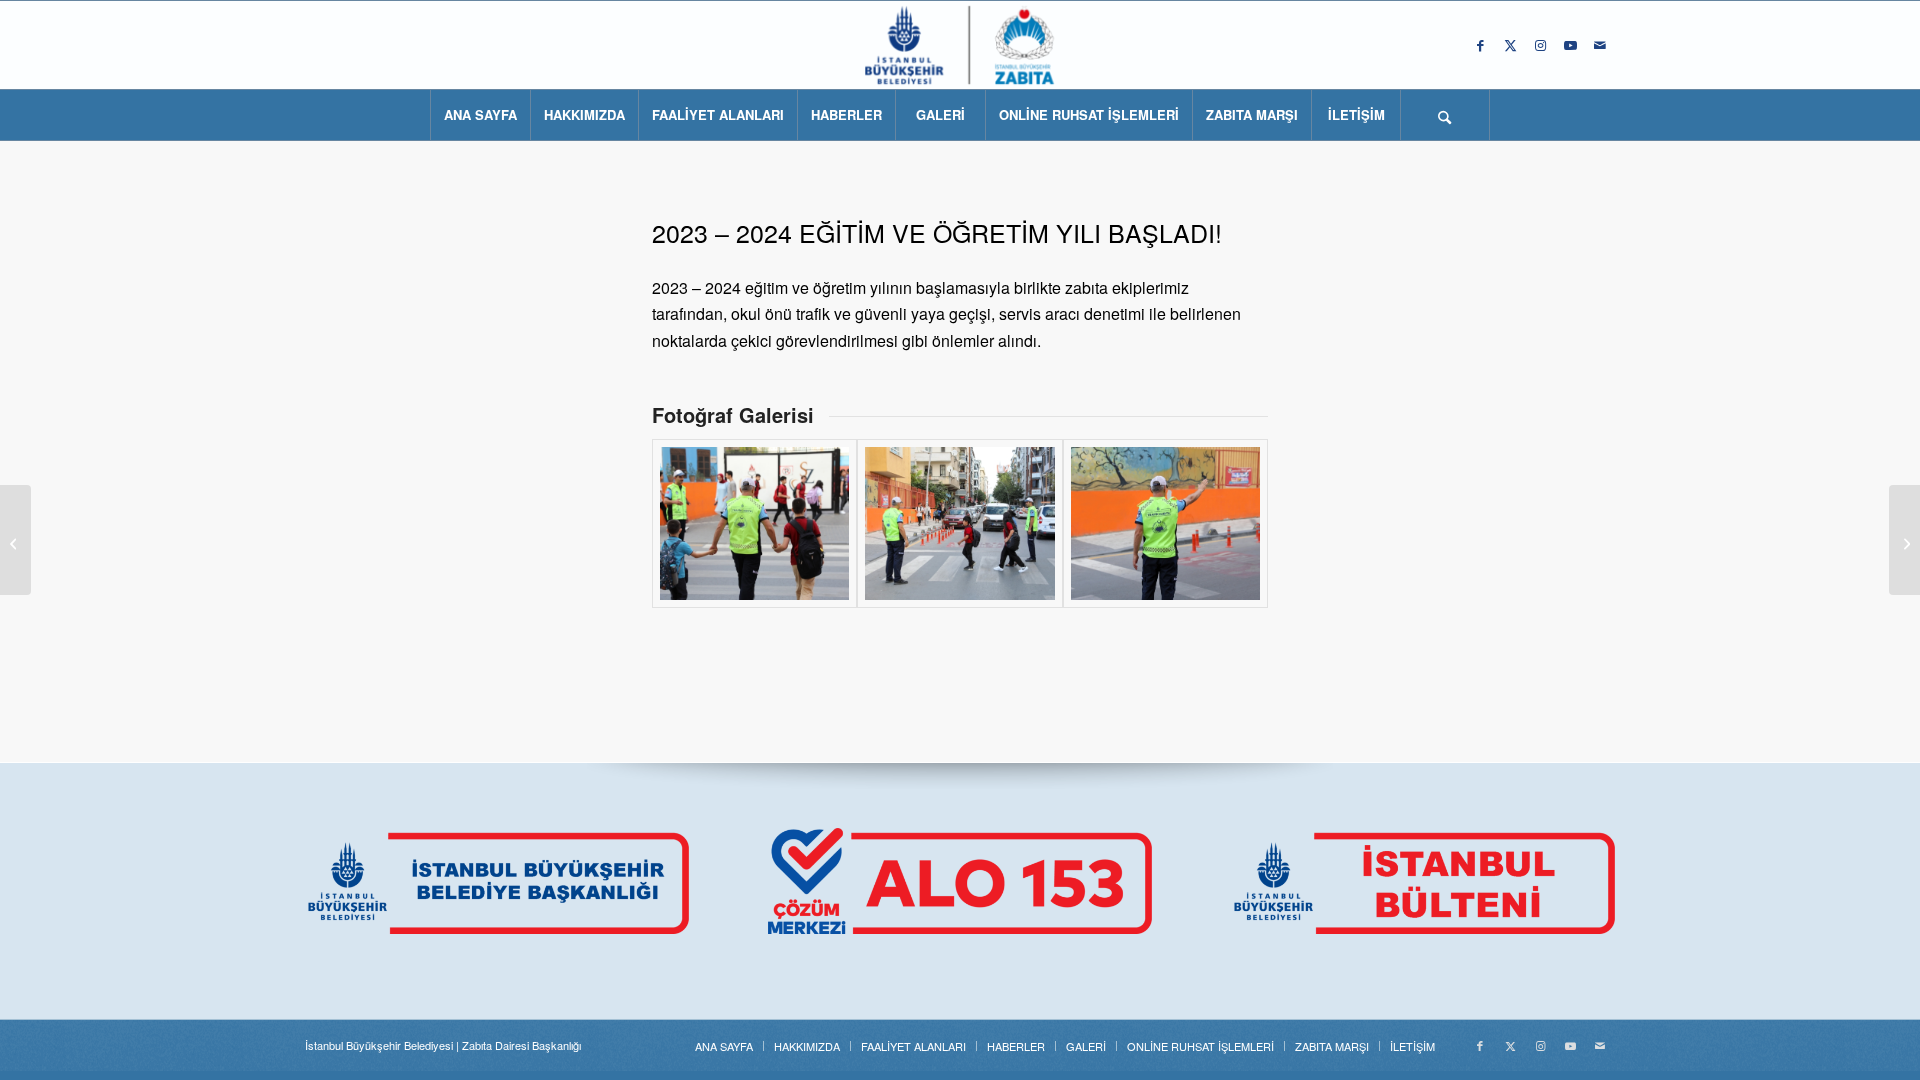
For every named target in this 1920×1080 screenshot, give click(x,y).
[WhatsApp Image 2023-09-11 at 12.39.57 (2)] (1165, 523)
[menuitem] (480, 115)
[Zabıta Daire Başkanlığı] (959, 45)
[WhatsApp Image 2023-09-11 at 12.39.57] (754, 523)
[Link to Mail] (1600, 45)
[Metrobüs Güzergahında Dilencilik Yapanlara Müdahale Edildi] (1904, 540)
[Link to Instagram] (1540, 45)
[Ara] (1445, 115)
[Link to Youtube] (1570, 45)
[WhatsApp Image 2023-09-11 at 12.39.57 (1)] (959, 523)
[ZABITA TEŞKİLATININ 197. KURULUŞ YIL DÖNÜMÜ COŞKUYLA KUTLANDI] (15, 540)
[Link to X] (1510, 45)
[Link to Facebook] (1480, 45)
